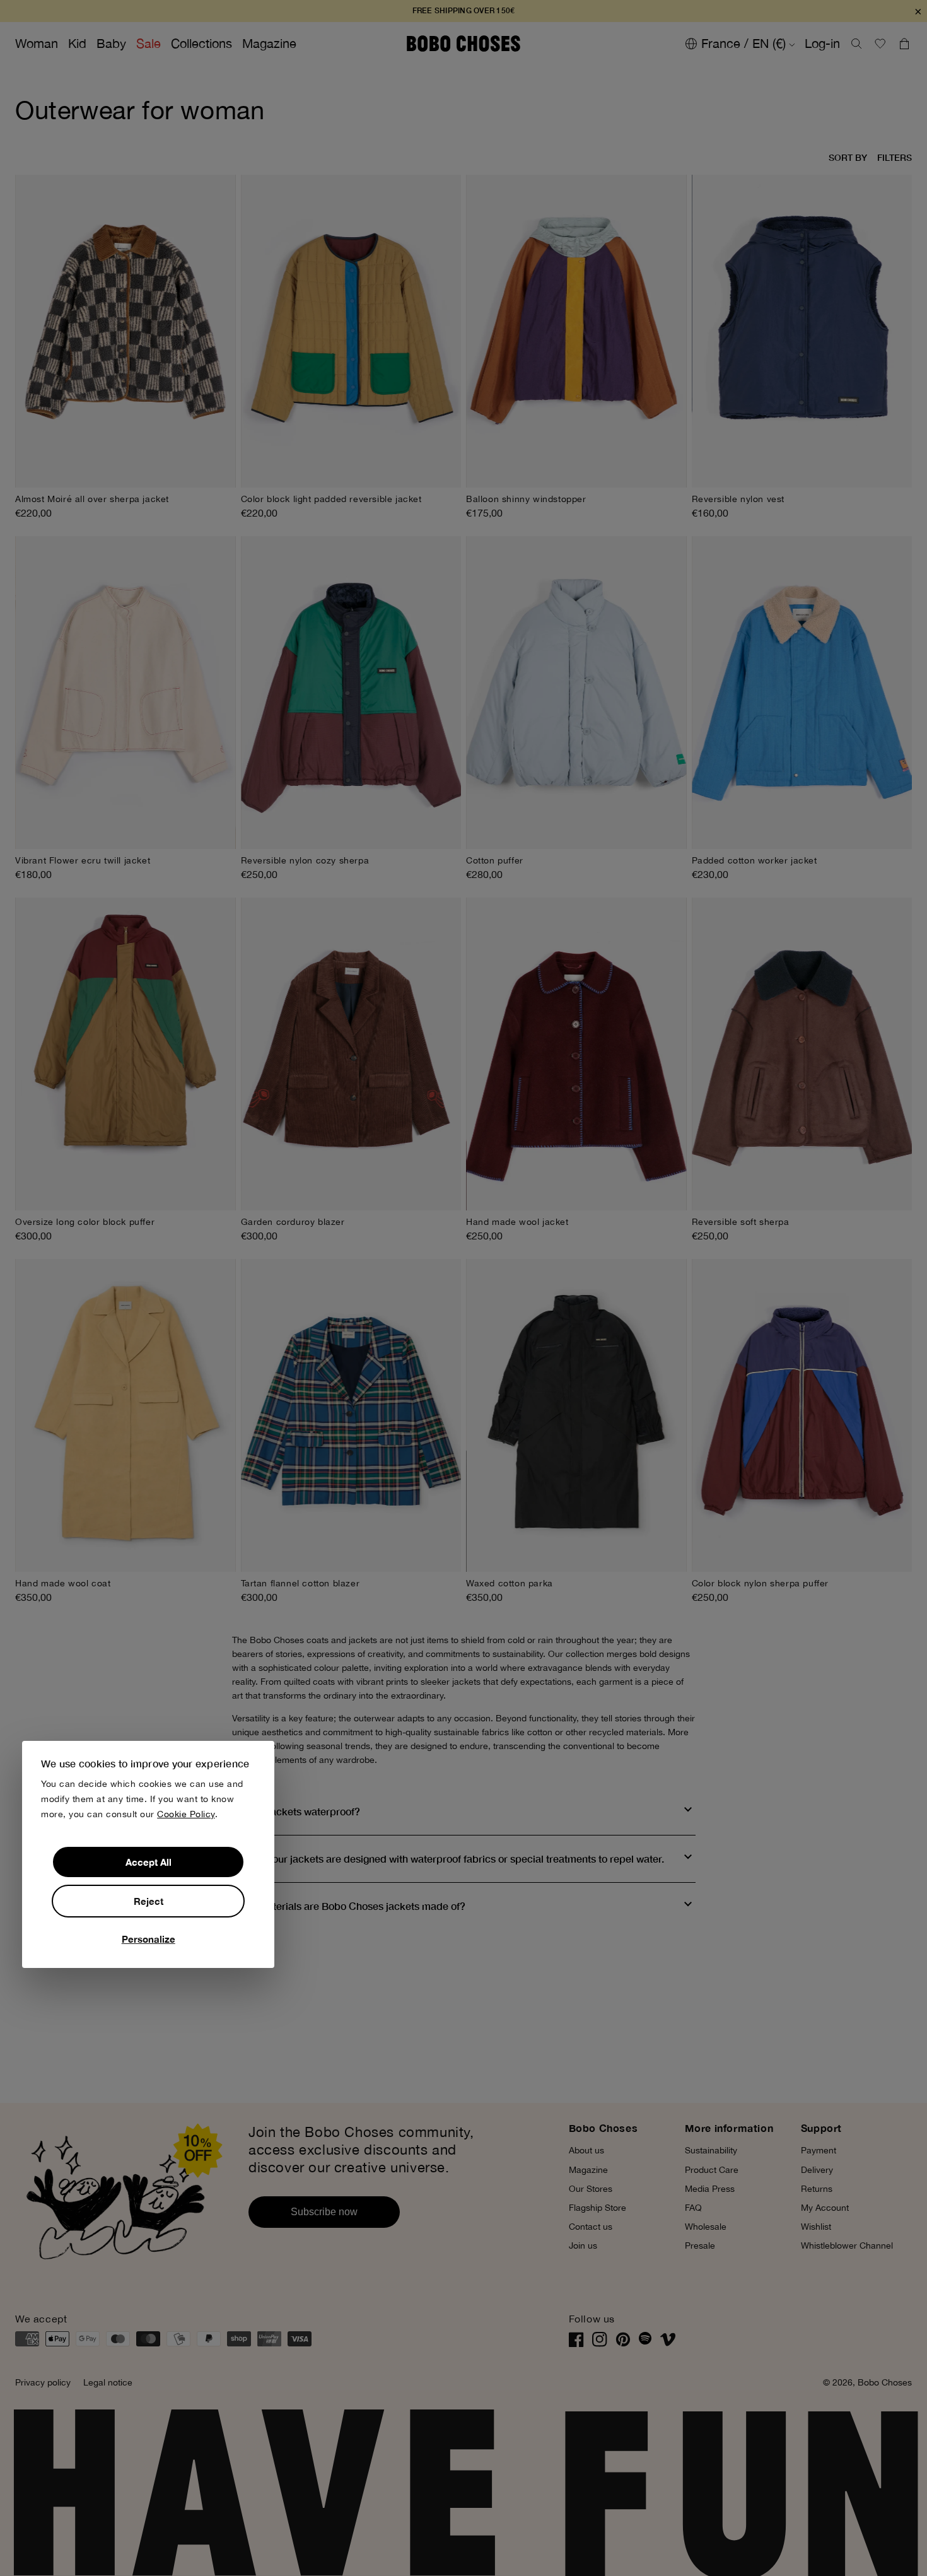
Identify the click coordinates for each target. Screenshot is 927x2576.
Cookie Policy (186, 1815)
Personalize (149, 1939)
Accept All (149, 1862)
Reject (149, 1901)
